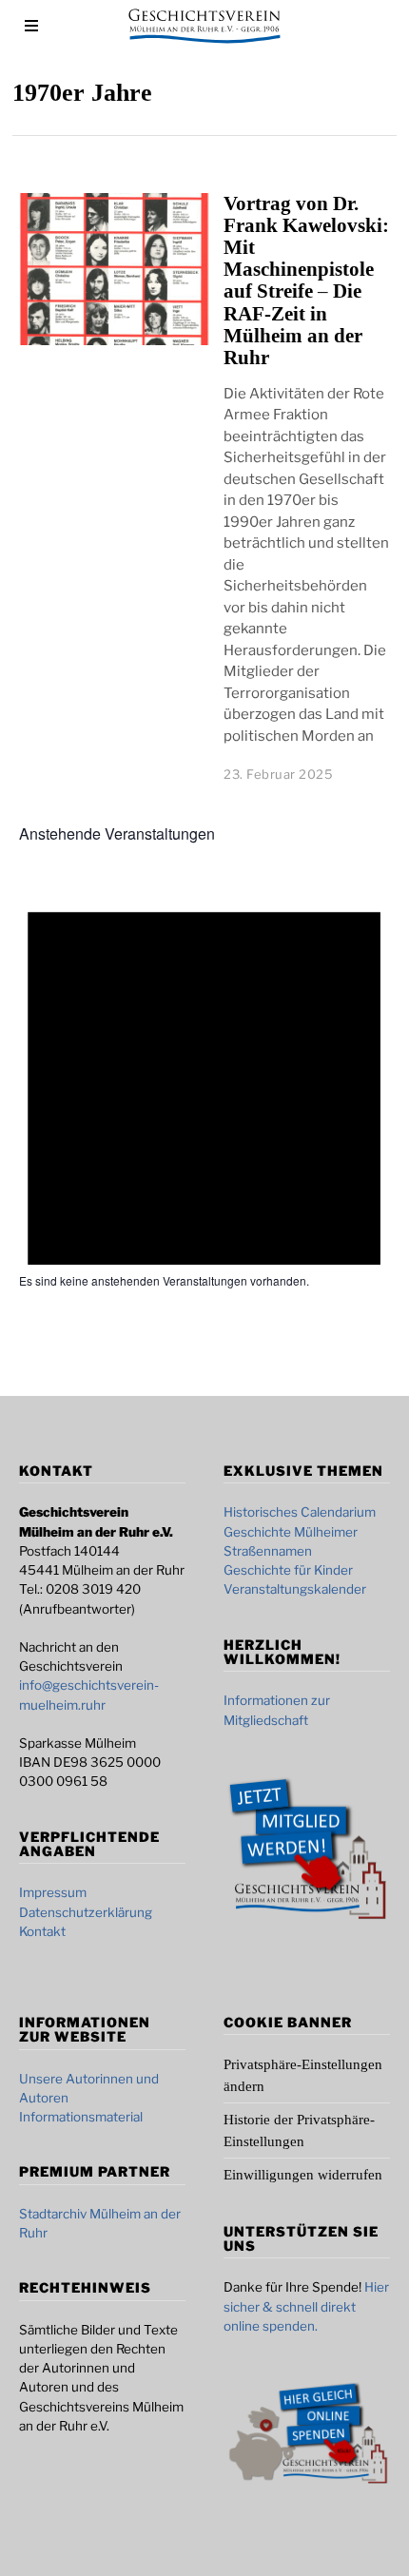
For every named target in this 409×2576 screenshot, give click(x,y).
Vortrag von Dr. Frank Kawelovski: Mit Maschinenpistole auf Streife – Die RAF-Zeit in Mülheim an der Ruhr (306, 281)
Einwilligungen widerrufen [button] (303, 2175)
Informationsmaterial (81, 2117)
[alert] (204, 1281)
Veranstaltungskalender (295, 1589)
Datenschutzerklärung (86, 1912)
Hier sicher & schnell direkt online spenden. (306, 2306)
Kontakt (42, 1931)
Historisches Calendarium (300, 1512)
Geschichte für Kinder (288, 1570)
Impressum (53, 1892)
